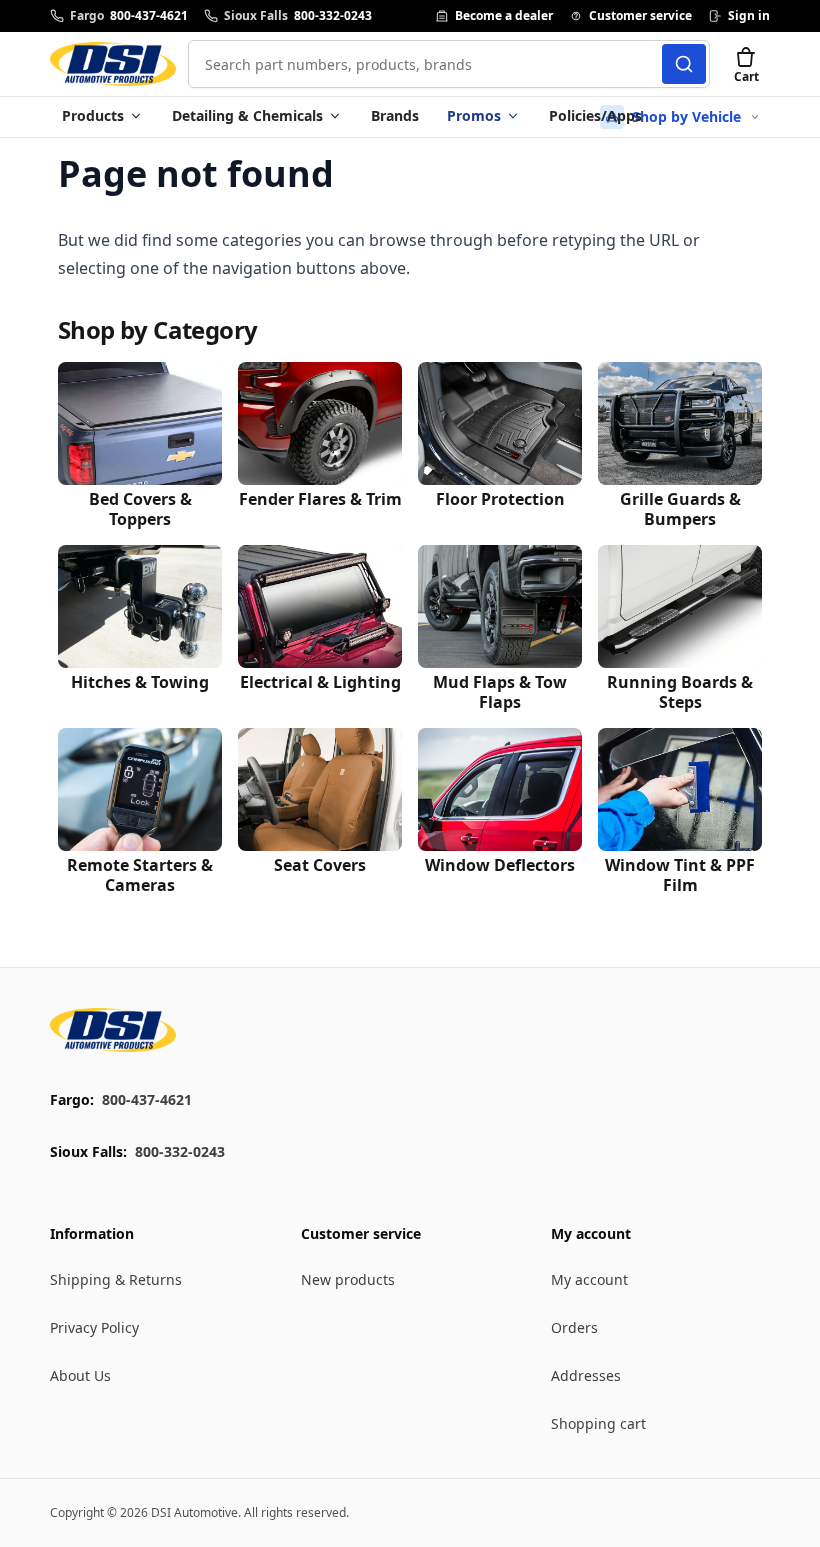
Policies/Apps (595, 115)
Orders (574, 1327)
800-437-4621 (147, 1099)
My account (589, 1279)
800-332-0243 (180, 1151)
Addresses (586, 1375)
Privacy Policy (94, 1327)
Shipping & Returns (116, 1279)
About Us (80, 1375)
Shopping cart (598, 1423)
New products (348, 1279)
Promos (474, 115)
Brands (395, 115)
